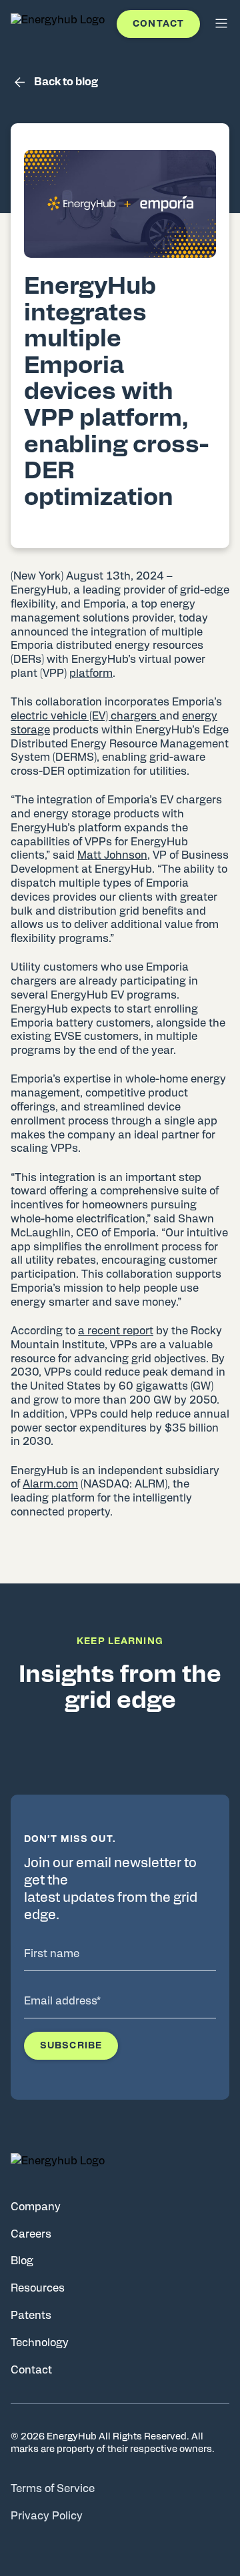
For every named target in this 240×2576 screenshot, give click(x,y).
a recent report (116, 1331)
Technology (40, 2343)
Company (36, 2207)
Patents (31, 2316)
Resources (38, 2288)
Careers (31, 2234)
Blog (22, 2261)
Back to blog (66, 82)
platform (91, 673)
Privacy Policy (47, 2516)
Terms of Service (53, 2489)
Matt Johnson (112, 855)
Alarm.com (50, 1484)
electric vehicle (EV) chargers (85, 716)
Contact (158, 24)
